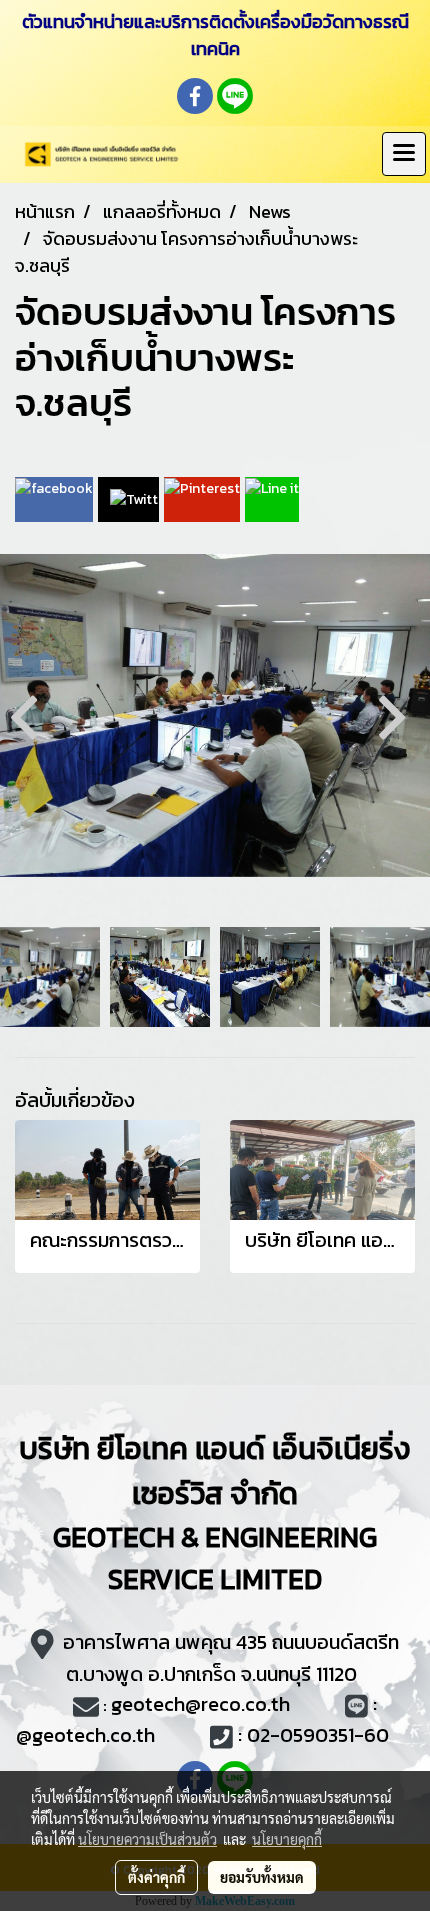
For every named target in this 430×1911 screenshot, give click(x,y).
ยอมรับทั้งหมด (262, 1877)
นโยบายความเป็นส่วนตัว (147, 1839)
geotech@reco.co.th (200, 1704)
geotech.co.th (93, 1735)
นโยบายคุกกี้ (287, 1839)
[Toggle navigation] (404, 154)
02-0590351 (300, 1735)
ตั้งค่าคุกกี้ (156, 1877)
